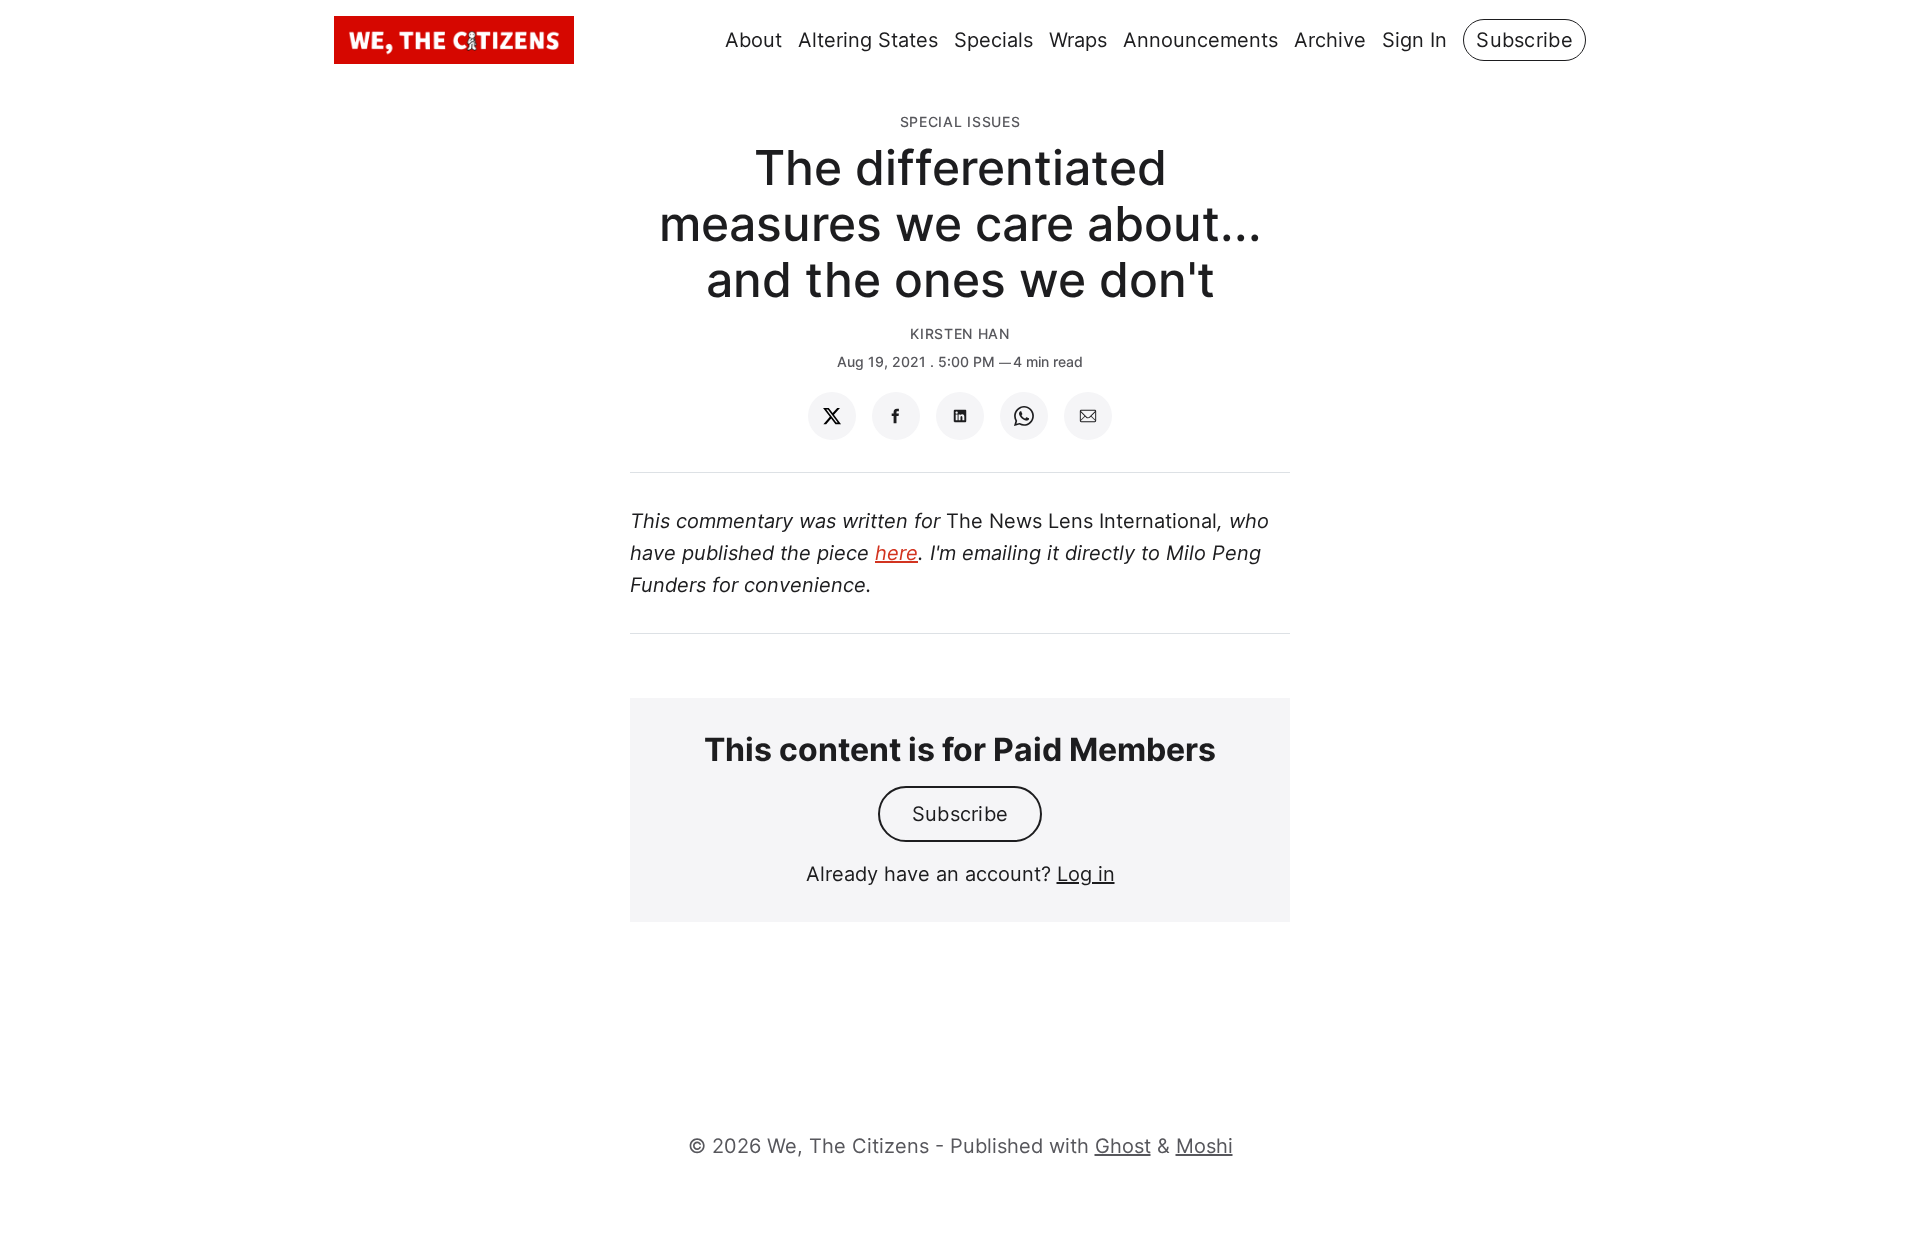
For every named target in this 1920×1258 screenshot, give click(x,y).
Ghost (1123, 1146)
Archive (1330, 40)
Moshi (1204, 1146)
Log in (1086, 874)
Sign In (1414, 40)
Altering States (868, 40)
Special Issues (960, 121)
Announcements (1200, 40)
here (896, 553)
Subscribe (1524, 40)
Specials (993, 40)
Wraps (1078, 40)
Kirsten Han (960, 333)
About (753, 40)
